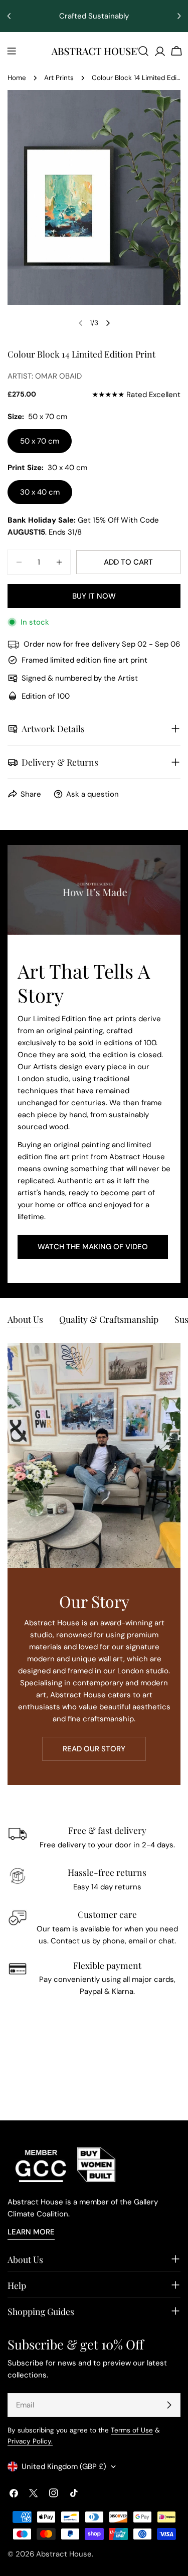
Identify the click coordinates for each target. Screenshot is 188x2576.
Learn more (31, 2232)
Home (17, 78)
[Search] (143, 51)
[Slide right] (108, 323)
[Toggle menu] (12, 51)
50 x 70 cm (40, 441)
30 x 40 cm (40, 492)
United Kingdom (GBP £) (64, 2466)
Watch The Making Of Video (93, 1247)
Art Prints (59, 78)
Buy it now (94, 596)
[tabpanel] (94, 1564)
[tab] (25, 1320)
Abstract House (64, 2554)
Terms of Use (132, 2430)
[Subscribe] (169, 2405)
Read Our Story (94, 1749)
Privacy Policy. (30, 2441)
